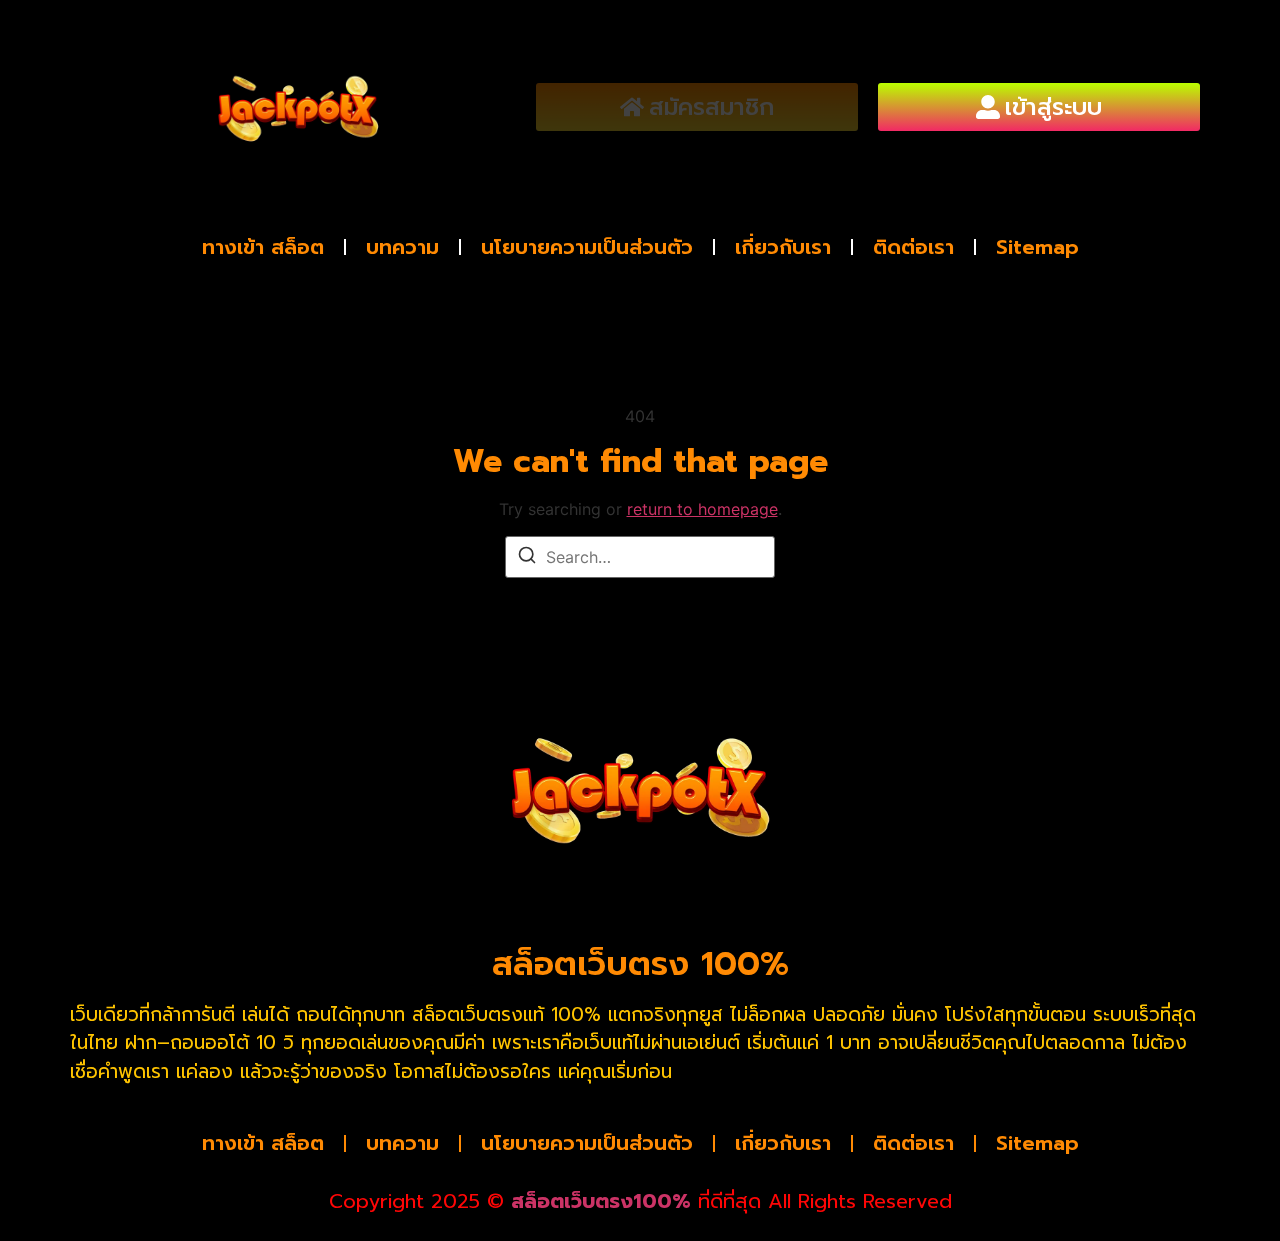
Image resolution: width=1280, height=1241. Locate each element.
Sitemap (1037, 247)
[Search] (527, 558)
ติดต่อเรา (913, 247)
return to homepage (702, 509)
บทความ (402, 247)
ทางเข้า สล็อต (263, 247)
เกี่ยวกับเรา (783, 247)
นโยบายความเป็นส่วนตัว (587, 247)
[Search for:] (640, 557)
